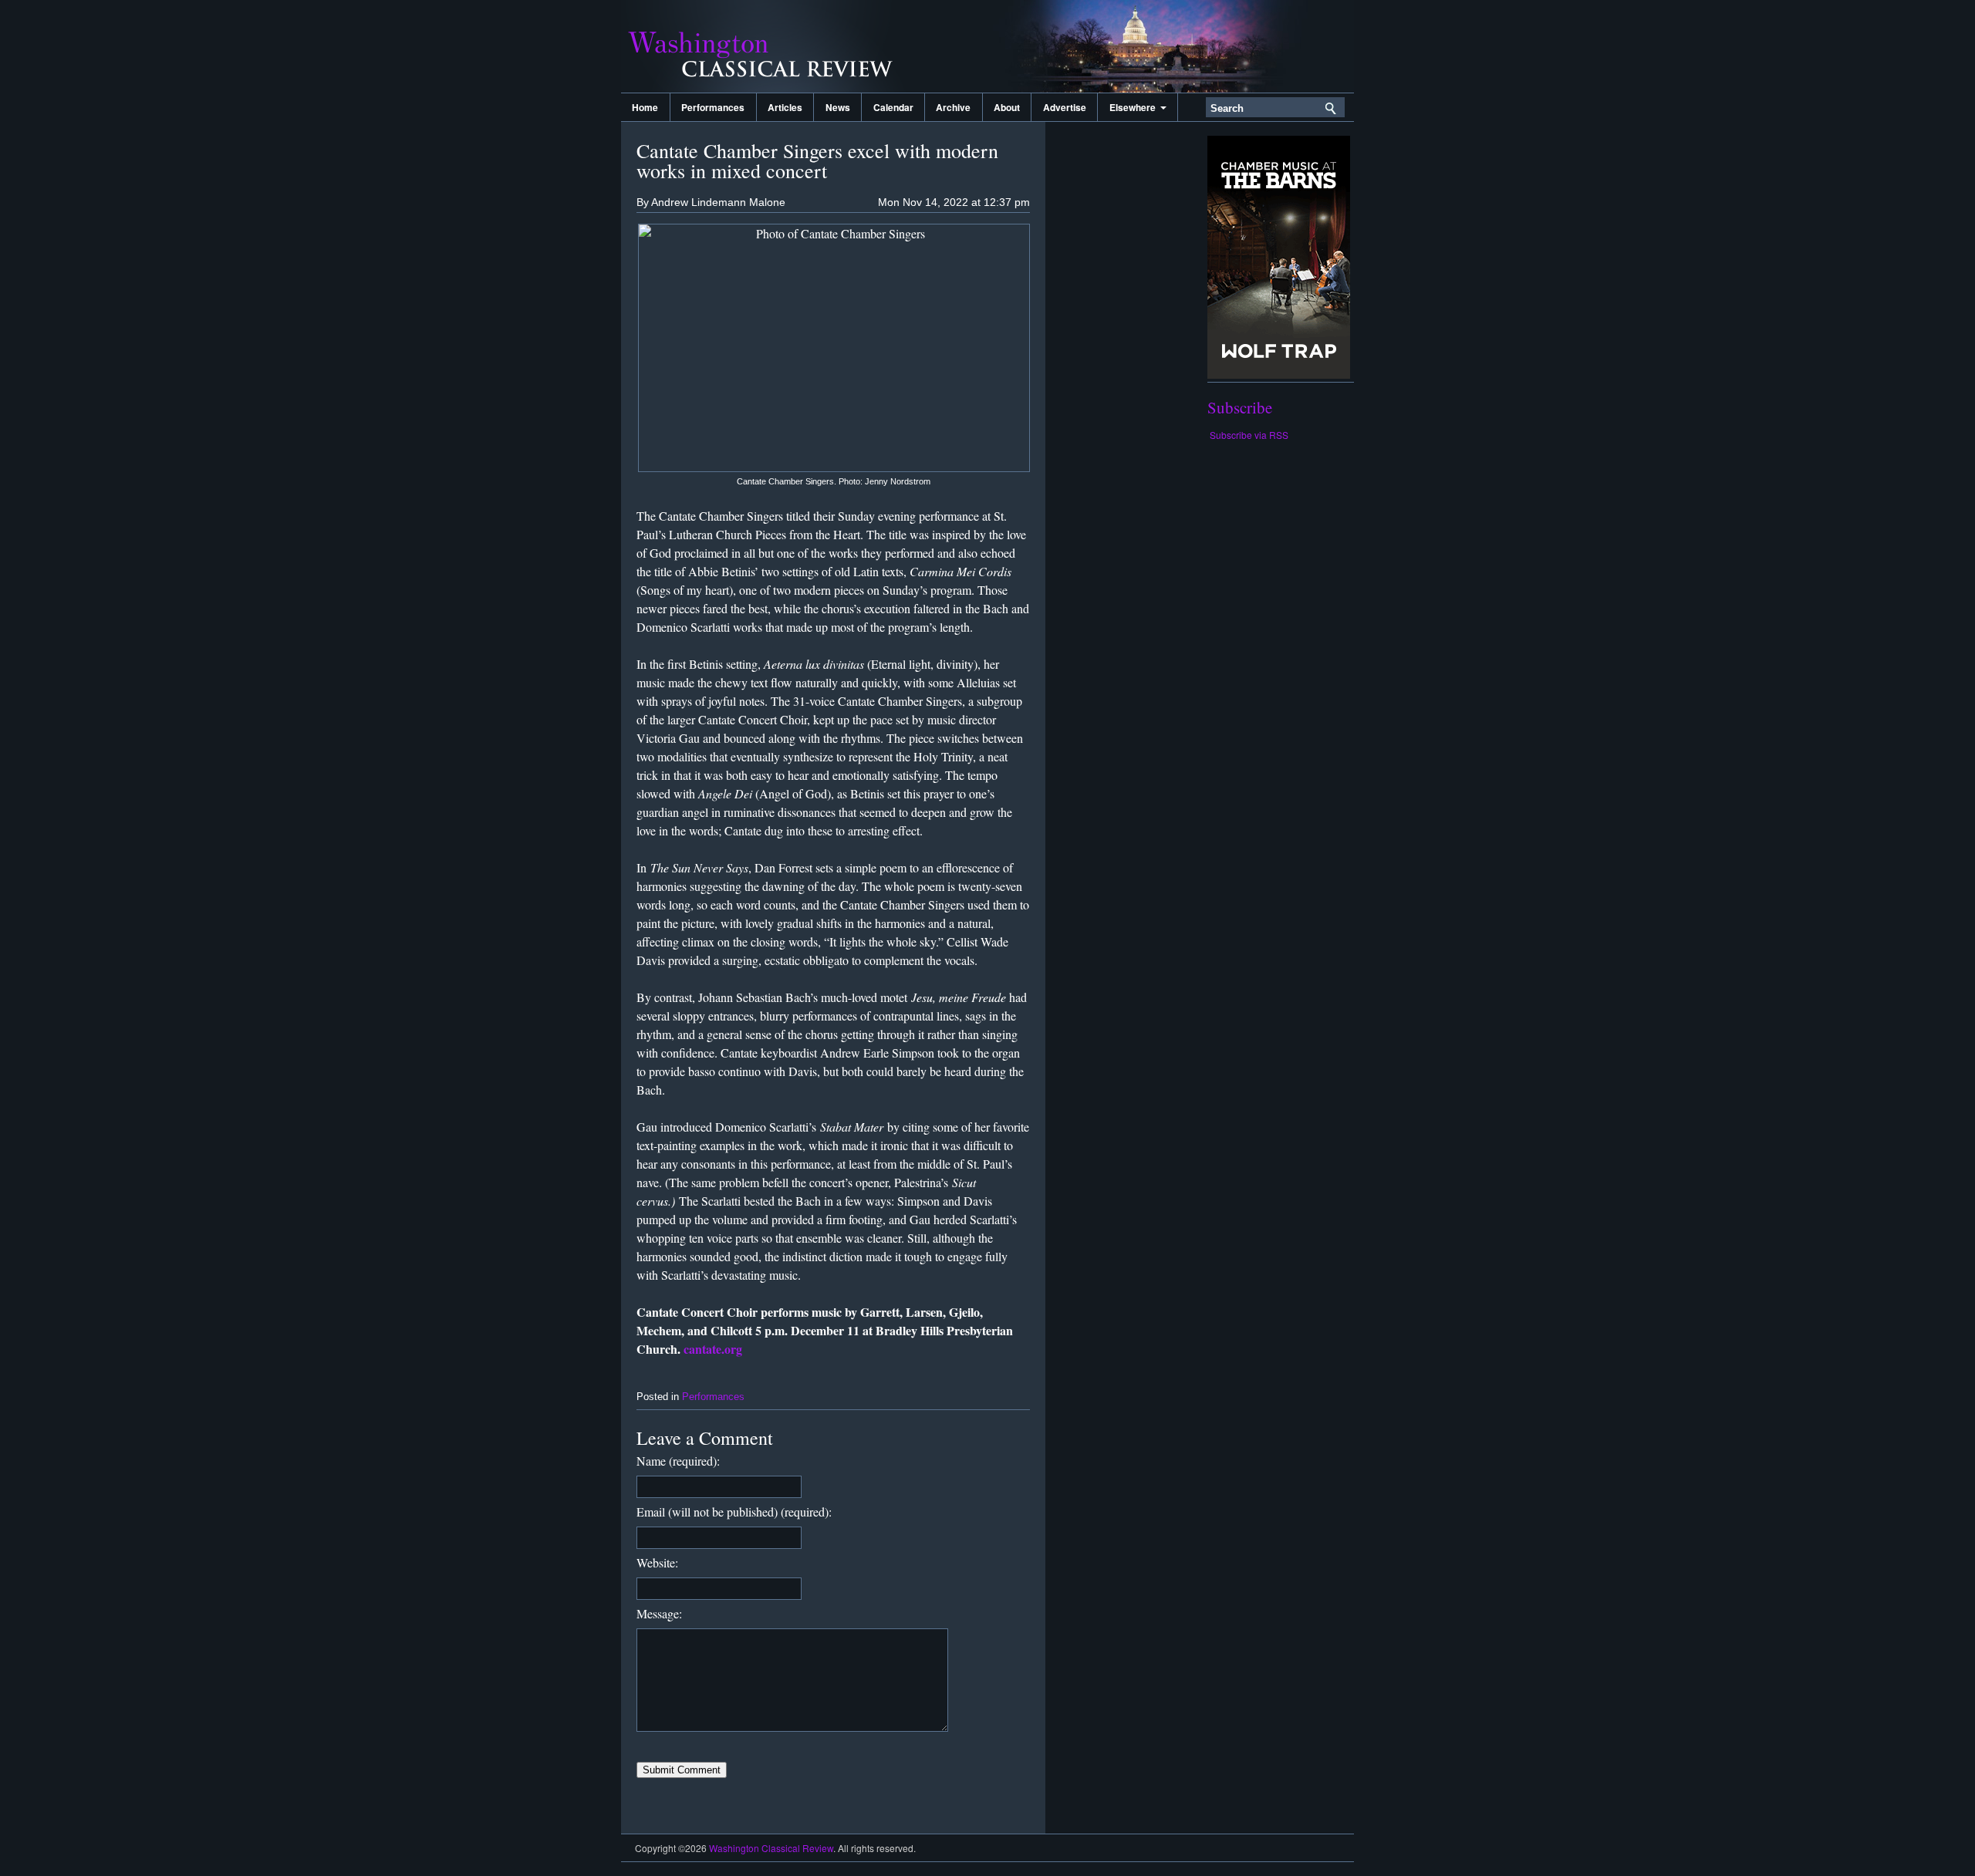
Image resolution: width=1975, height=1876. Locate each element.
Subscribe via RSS (1249, 435)
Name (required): (678, 1461)
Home (645, 107)
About (1007, 107)
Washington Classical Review (775, 46)
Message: (659, 1613)
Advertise (1065, 107)
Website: (657, 1562)
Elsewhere (1135, 107)
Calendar (893, 107)
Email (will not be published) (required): (734, 1512)
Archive (953, 107)
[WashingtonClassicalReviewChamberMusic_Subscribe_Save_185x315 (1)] (1279, 375)
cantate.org (713, 1349)
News (838, 107)
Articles (785, 107)
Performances (713, 107)
